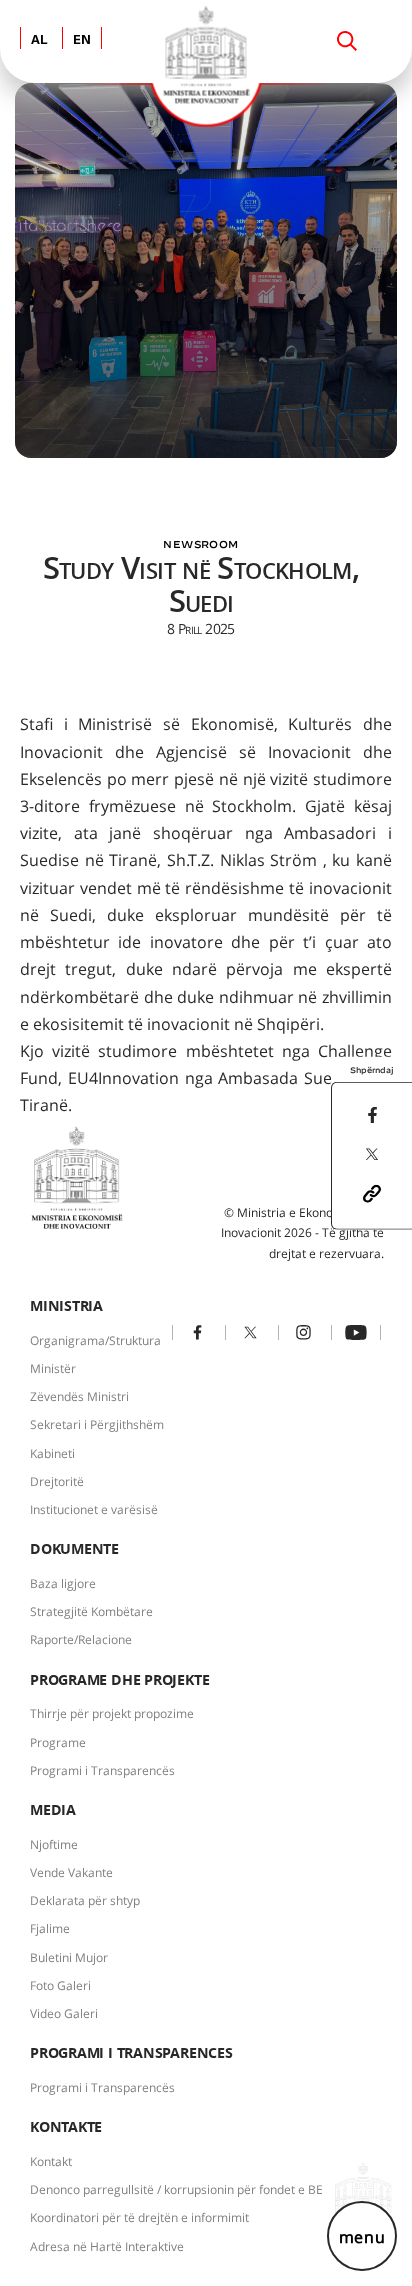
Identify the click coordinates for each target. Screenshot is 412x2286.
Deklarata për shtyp (85, 1900)
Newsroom (200, 544)
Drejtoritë (57, 1481)
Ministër (53, 1368)
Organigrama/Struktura (95, 1340)
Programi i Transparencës (102, 1770)
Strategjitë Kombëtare (91, 1611)
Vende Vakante (71, 1872)
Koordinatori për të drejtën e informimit (139, 2217)
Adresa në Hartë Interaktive (107, 2246)
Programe (58, 1742)
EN (82, 40)
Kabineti (52, 1453)
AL (39, 40)
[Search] (347, 41)
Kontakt (51, 2161)
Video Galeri (64, 2013)
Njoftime (54, 1844)
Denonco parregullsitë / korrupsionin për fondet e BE (176, 2189)
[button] (372, 1192)
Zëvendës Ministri (79, 1396)
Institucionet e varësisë (94, 1509)
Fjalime (50, 1928)
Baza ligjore (63, 1583)
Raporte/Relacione (81, 1639)
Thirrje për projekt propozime (112, 1713)
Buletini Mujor (69, 1957)
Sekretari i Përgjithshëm (97, 1424)
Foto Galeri (60, 1985)
